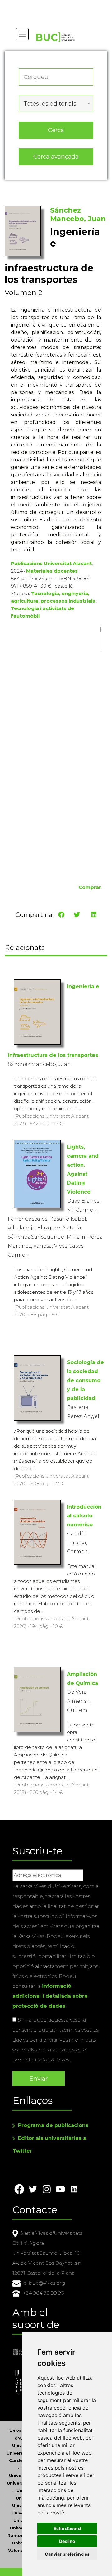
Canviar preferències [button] (67, 2554)
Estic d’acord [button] (67, 2528)
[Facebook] (61, 915)
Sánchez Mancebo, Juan (78, 214)
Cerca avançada (56, 157)
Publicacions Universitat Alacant (51, 563)
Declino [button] (67, 2541)
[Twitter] (77, 915)
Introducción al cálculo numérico (84, 1516)
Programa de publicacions (53, 2125)
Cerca (56, 130)
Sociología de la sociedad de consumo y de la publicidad (85, 1380)
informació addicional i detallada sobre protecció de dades (50, 1996)
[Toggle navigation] (22, 34)
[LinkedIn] (94, 915)
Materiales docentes (52, 571)
